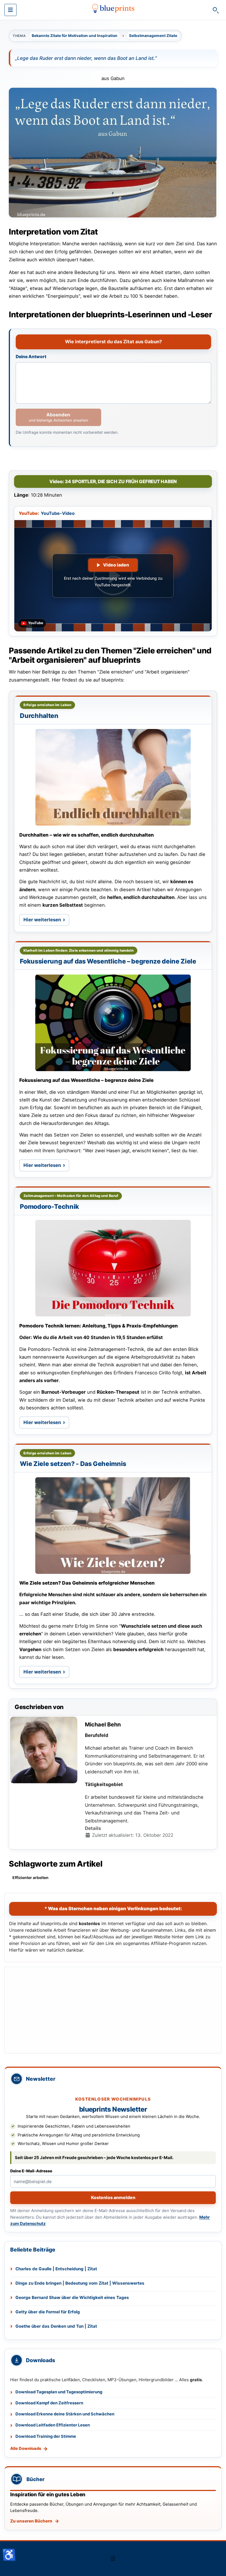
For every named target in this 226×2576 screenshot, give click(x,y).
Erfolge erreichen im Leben (47, 705)
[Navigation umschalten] (10, 10)
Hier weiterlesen (46, 921)
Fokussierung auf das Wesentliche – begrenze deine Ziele (108, 961)
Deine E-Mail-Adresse (31, 2171)
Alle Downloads (26, 2449)
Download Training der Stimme (46, 2436)
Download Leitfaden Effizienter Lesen (53, 2425)
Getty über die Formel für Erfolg (48, 2312)
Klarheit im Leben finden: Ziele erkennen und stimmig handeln (79, 950)
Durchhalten (39, 716)
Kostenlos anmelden (113, 2197)
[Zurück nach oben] (216, 2566)
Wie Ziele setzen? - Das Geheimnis (73, 1464)
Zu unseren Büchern (31, 2521)
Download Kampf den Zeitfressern (49, 2403)
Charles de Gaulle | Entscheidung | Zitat (56, 2269)
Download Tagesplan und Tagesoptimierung (59, 2392)
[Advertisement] (113, 2010)
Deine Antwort (31, 357)
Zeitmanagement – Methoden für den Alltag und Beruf (71, 1196)
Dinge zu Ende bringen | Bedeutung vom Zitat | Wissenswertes (80, 2283)
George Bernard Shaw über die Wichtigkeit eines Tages (72, 2297)
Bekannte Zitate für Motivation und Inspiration (75, 36)
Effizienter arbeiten (30, 1878)
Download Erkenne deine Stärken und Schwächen (65, 2414)
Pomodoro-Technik (49, 1207)
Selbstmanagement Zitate (153, 36)
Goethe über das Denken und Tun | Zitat (56, 2326)
